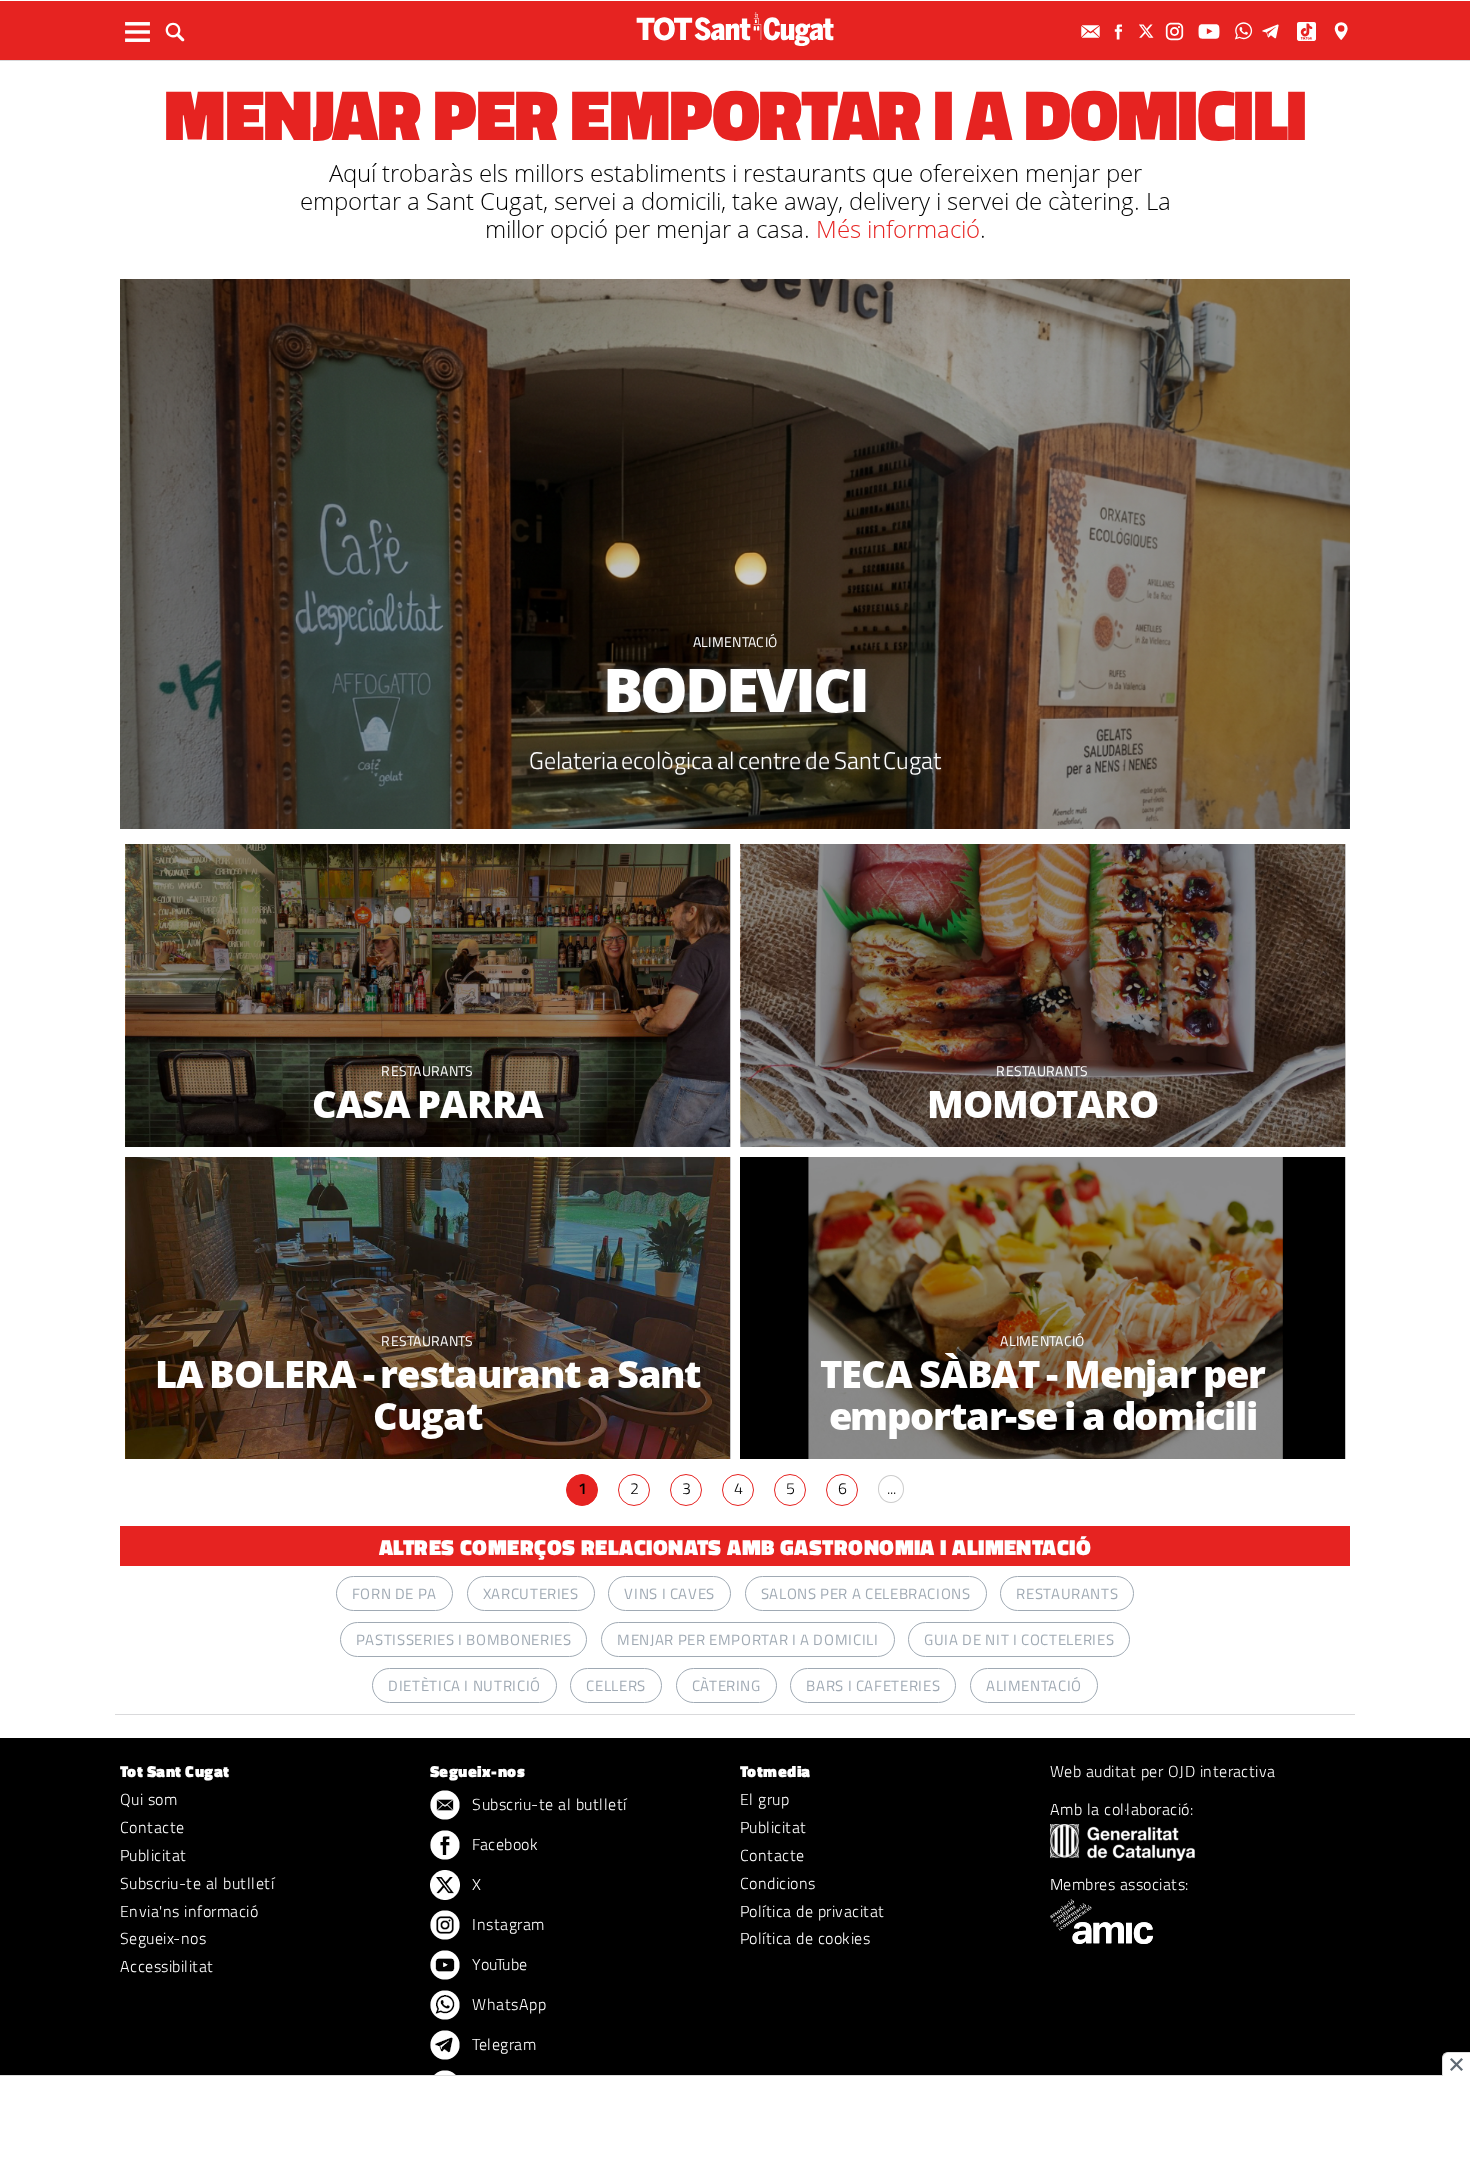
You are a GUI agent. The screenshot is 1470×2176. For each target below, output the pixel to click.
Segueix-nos (163, 1938)
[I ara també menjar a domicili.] (1042, 995)
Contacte (152, 1827)
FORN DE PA (394, 1593)
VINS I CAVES (669, 1593)
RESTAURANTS (427, 1070)
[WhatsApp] (1246, 31)
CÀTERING (726, 1685)
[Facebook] (1121, 31)
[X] (1149, 31)
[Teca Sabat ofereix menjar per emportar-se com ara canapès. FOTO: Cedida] (1042, 1308)
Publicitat (153, 1855)
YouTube (498, 1964)
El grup (764, 1799)
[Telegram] (1274, 31)
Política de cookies (805, 1938)
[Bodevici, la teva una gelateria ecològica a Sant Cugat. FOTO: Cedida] (735, 554)
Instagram (506, 1924)
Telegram (502, 2044)
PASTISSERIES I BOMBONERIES (464, 1639)
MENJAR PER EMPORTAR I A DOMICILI (747, 1639)
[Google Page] (1343, 31)
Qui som (148, 1799)
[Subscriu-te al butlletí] (1093, 31)
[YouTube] (1211, 31)
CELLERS (615, 1685)
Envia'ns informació (189, 1911)
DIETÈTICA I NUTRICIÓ (464, 1685)
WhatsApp (507, 2004)
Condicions (778, 1883)
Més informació (898, 228)
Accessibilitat (167, 1966)
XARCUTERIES (531, 1593)
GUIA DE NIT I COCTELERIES (1019, 1639)
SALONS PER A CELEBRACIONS (866, 1593)
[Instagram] (1177, 31)
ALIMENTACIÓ (735, 641)
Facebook (503, 1844)
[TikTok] (1308, 31)
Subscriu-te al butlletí (197, 1883)
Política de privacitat (812, 1911)
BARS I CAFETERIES (873, 1685)
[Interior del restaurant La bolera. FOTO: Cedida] (427, 1308)
